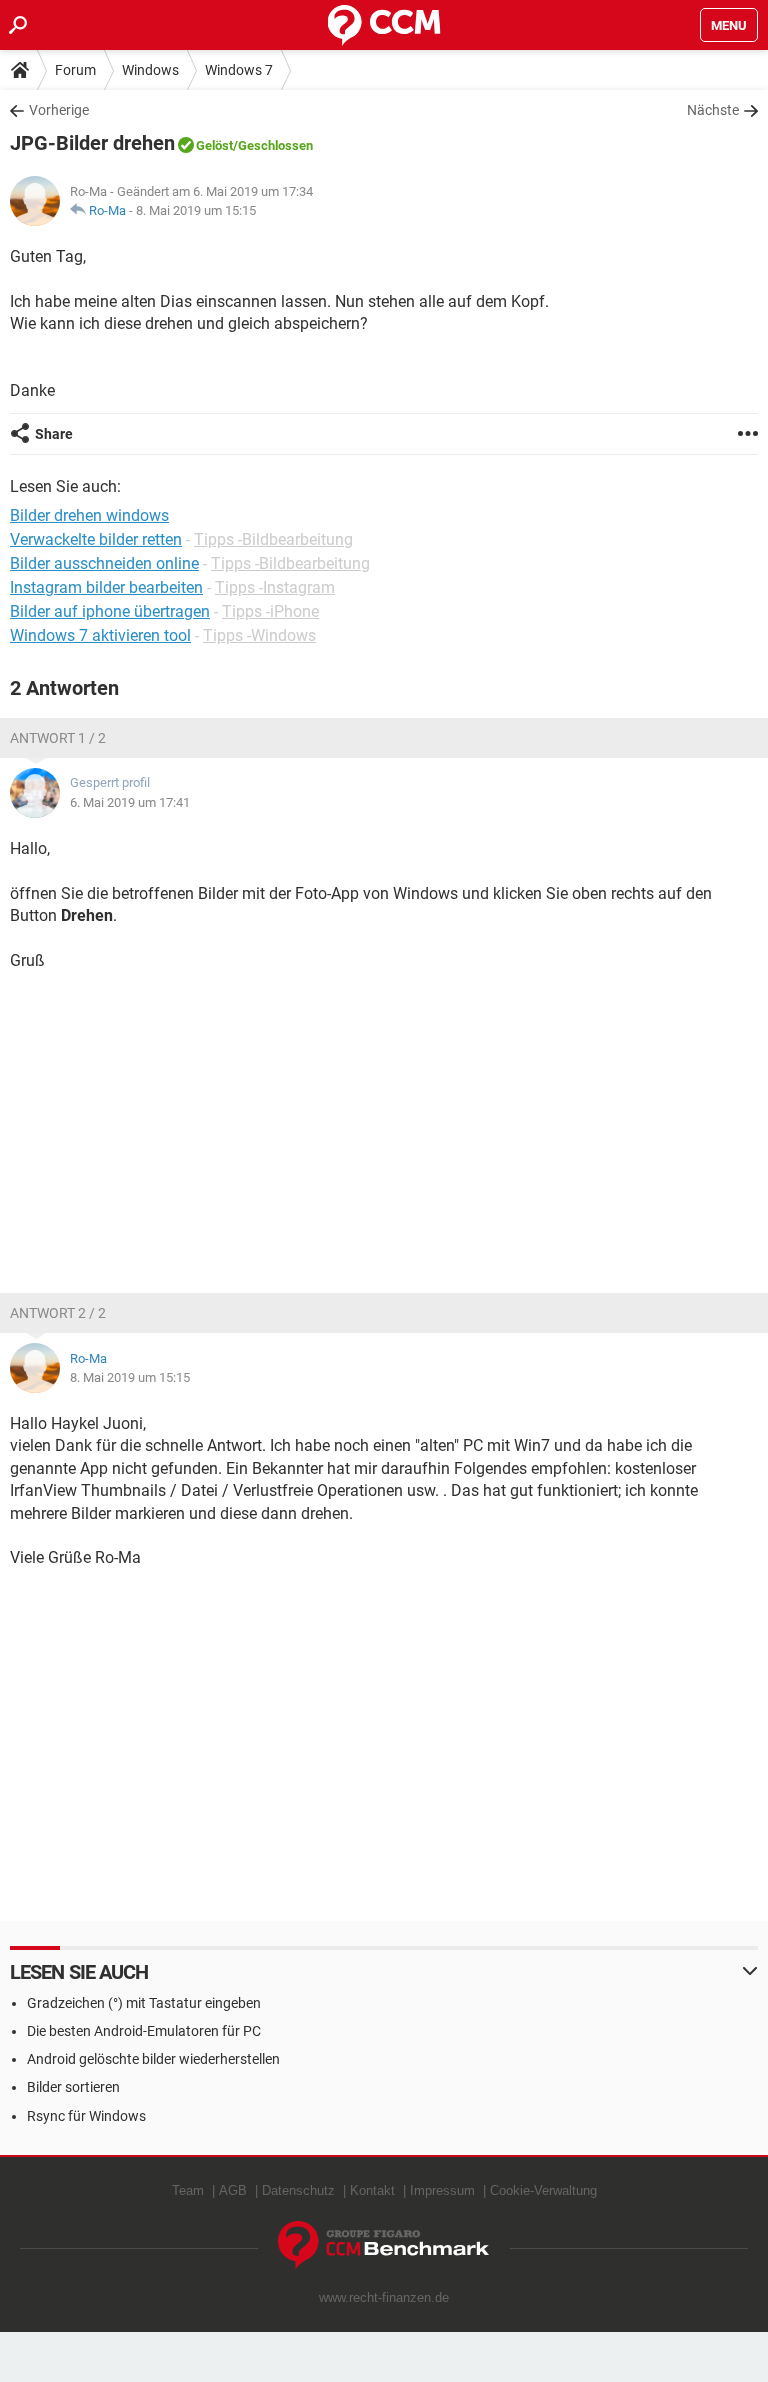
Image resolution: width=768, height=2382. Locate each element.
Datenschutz (298, 2190)
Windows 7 (239, 70)
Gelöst (214, 145)
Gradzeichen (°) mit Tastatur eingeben (144, 2003)
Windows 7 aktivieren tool (100, 635)
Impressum (442, 2190)
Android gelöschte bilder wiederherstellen (153, 2059)
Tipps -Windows (259, 635)
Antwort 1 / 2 (58, 738)
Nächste (713, 110)
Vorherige (59, 110)
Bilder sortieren (73, 2087)
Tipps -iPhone (270, 611)
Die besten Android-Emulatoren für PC (144, 2031)
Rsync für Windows (86, 2116)
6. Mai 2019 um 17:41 (130, 802)
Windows (150, 70)
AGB (233, 2190)
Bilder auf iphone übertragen (110, 611)
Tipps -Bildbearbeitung (273, 539)
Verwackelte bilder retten (96, 539)
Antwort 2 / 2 (58, 1313)
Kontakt (372, 2190)
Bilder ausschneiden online (104, 563)
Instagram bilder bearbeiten (106, 587)
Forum (75, 70)
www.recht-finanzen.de (384, 2297)
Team (188, 2190)
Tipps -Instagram (275, 587)
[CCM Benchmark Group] (384, 2245)
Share (54, 434)
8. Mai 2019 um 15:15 (196, 210)
